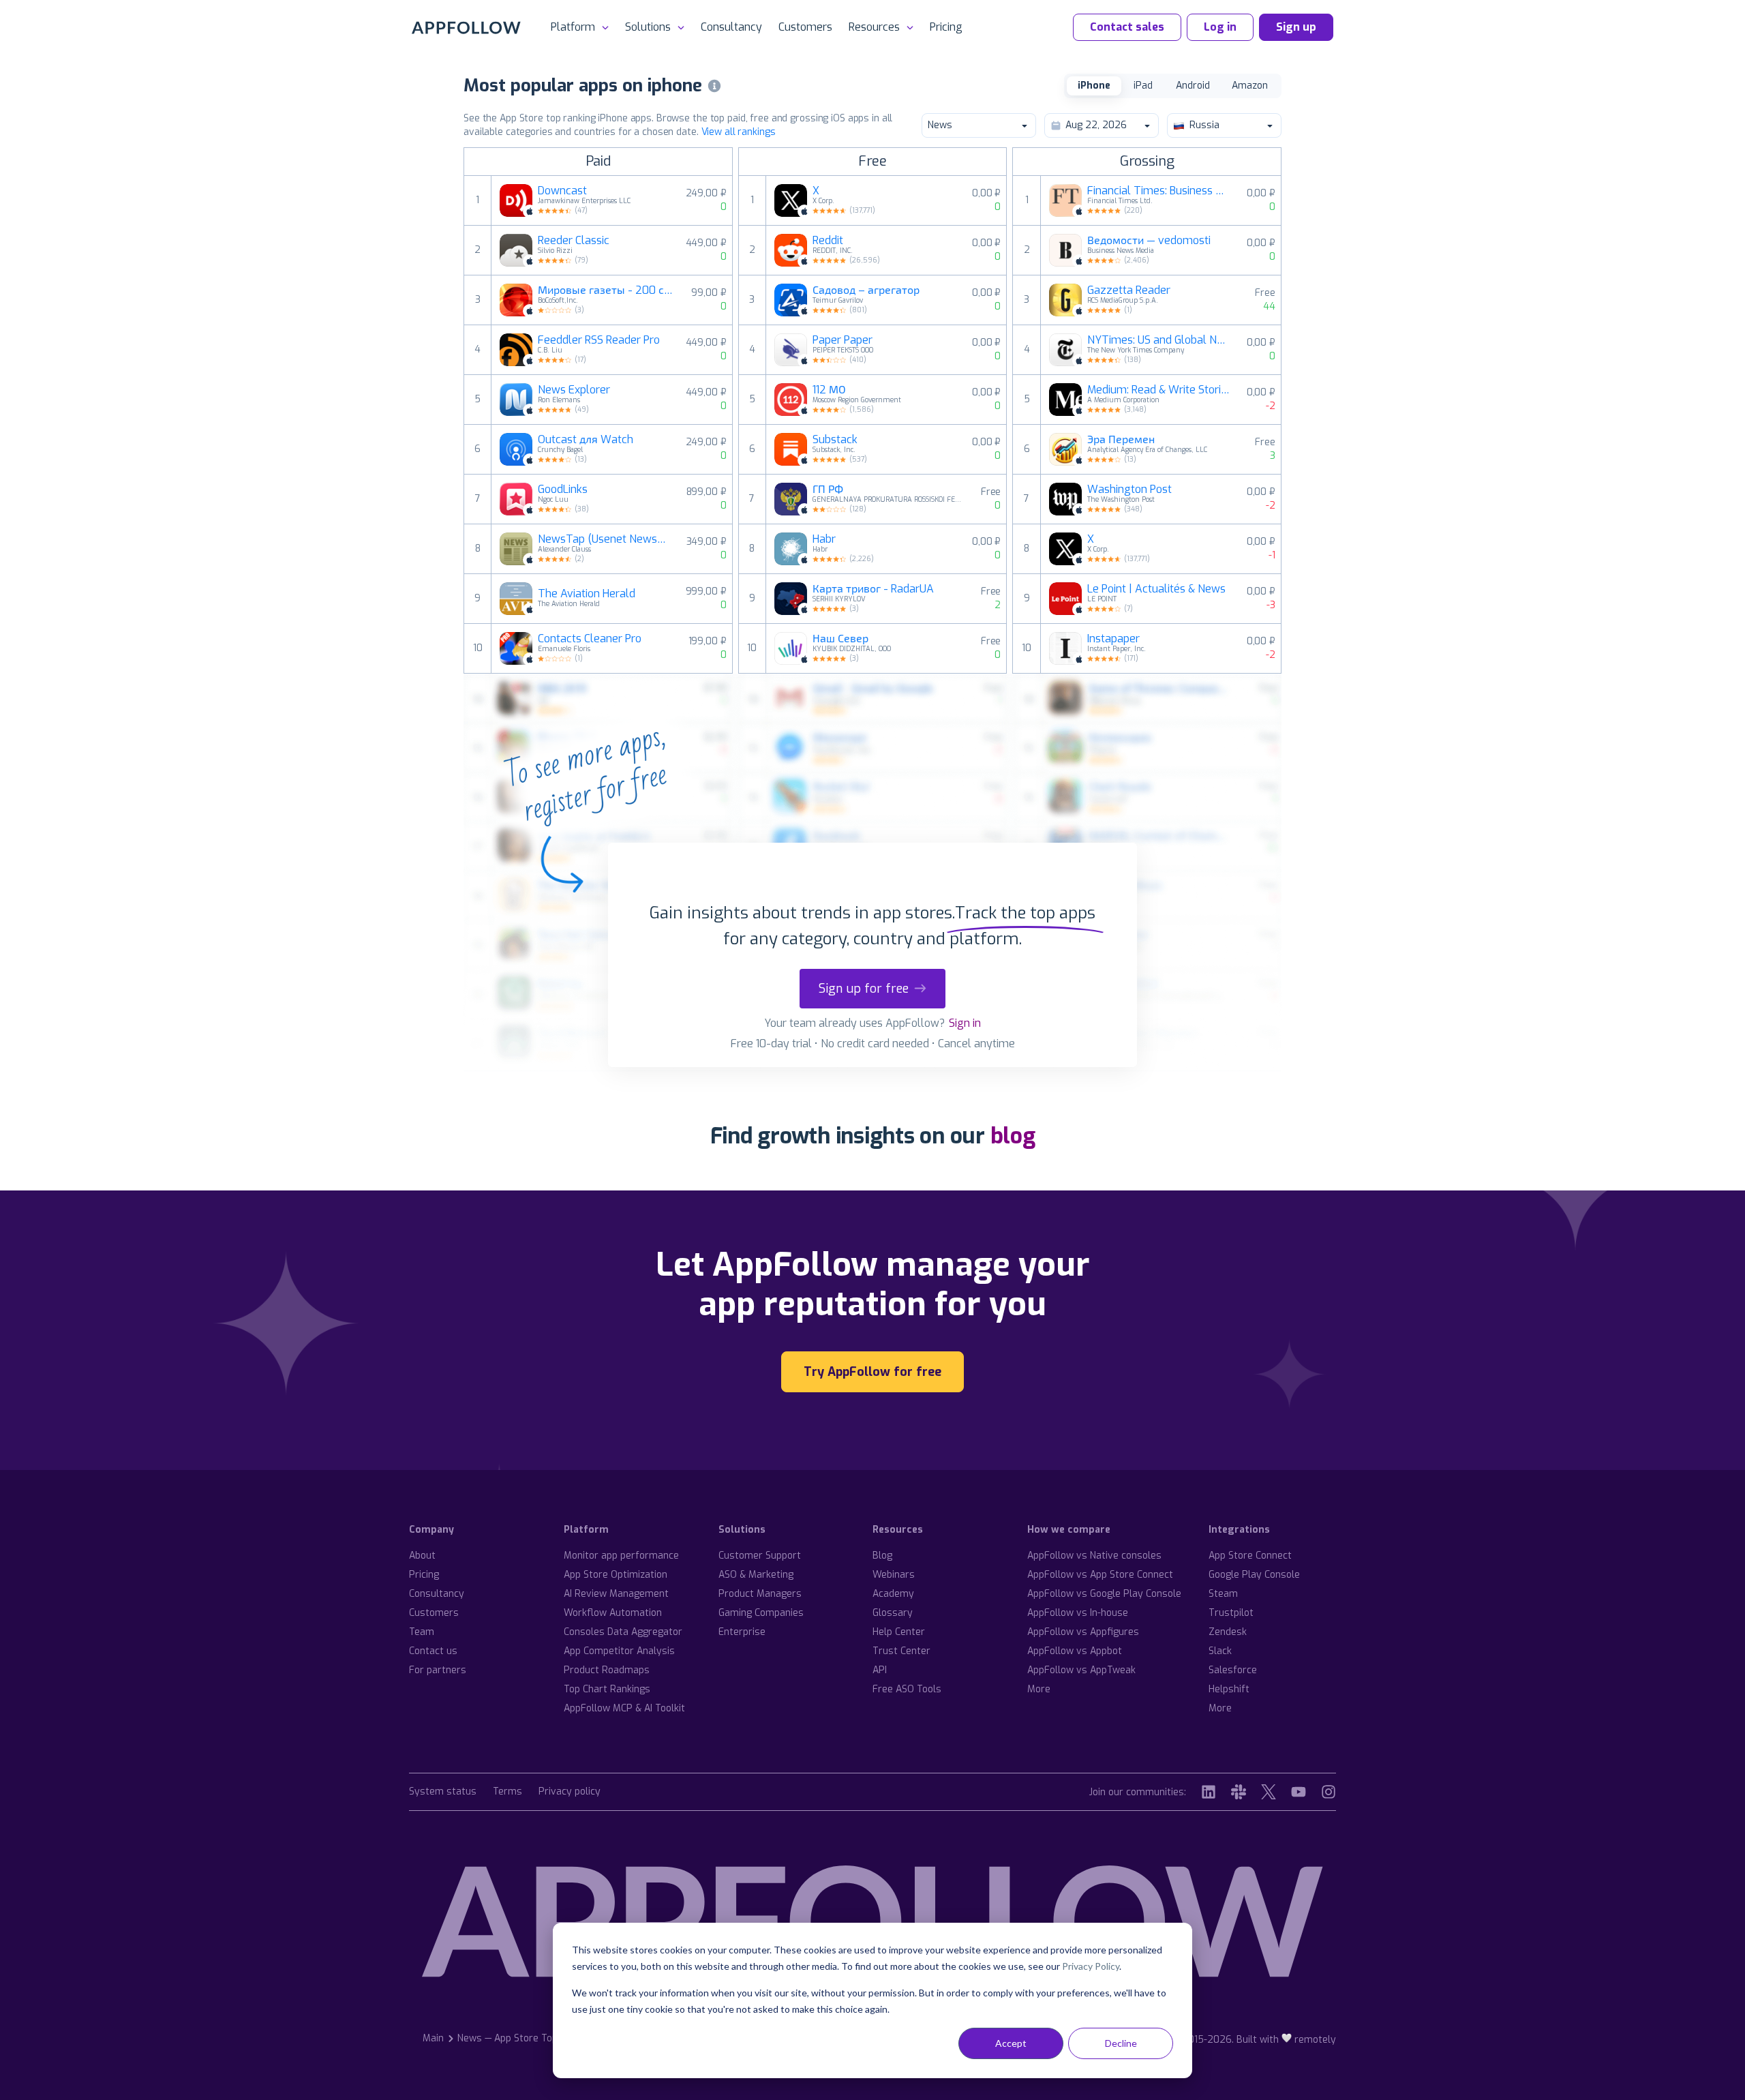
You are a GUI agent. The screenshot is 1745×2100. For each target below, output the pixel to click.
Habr (824, 539)
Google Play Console (1254, 1575)
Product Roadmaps (607, 1670)
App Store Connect (1250, 1556)
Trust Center (901, 1651)
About (422, 1556)
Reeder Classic (574, 241)
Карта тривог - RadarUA (873, 589)
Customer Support (760, 1556)
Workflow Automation (613, 1613)
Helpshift (1229, 1689)
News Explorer (574, 390)
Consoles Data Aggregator (623, 1632)
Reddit (828, 241)
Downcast (562, 191)
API (880, 1670)
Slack (1220, 1651)
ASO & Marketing (756, 1575)
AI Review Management (616, 1594)
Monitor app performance (621, 1556)
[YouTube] (1299, 1792)
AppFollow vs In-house (1078, 1613)
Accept (1011, 2043)
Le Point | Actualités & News (1156, 589)
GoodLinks (563, 490)
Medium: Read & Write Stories (1159, 390)
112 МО (829, 390)
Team (422, 1632)
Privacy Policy (1091, 1966)
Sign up (1296, 27)
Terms (507, 1792)
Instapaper (1113, 639)
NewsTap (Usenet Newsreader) (604, 539)
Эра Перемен (1121, 440)
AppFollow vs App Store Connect (1100, 1575)
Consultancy (731, 27)
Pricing (946, 27)
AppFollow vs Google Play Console (1104, 1594)
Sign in (965, 1023)
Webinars (894, 1575)
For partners (438, 1670)
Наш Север (840, 639)
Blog (882, 1556)
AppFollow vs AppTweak (1081, 1670)
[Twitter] (1269, 1792)
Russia (1204, 125)
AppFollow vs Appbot (1075, 1651)
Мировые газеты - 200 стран (606, 290)
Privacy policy (570, 1792)
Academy (893, 1594)
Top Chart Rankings (607, 1689)
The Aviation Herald (587, 594)
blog (1013, 1136)
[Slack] (1239, 1792)
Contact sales (1127, 27)
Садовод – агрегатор (866, 290)
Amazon (1250, 86)
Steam (1223, 1594)
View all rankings (739, 132)
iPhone (1094, 86)
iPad (1143, 86)
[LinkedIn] (1209, 1792)
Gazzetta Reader (1129, 290)
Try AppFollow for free (872, 1372)
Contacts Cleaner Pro (590, 639)
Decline (1121, 2043)
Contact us (433, 1651)
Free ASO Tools (907, 1689)
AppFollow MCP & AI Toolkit (624, 1708)
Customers (805, 27)
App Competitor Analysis (619, 1651)
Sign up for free (864, 989)
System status (443, 1792)
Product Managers (760, 1594)
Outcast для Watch (586, 440)
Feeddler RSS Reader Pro (599, 340)
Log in (1220, 27)
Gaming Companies (761, 1613)
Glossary (893, 1613)
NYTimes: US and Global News (1159, 340)
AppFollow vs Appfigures (1083, 1632)
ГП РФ (828, 490)
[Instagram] (1329, 1792)
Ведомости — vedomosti (1149, 241)
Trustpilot (1231, 1613)
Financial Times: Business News (1159, 191)
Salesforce (1233, 1670)
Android (1193, 86)
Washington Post (1129, 490)
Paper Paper (843, 340)
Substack (835, 440)
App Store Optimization (616, 1575)
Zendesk (1228, 1632)
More (1039, 1689)
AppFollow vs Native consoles (1094, 1556)
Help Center (899, 1632)
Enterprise (742, 1632)
